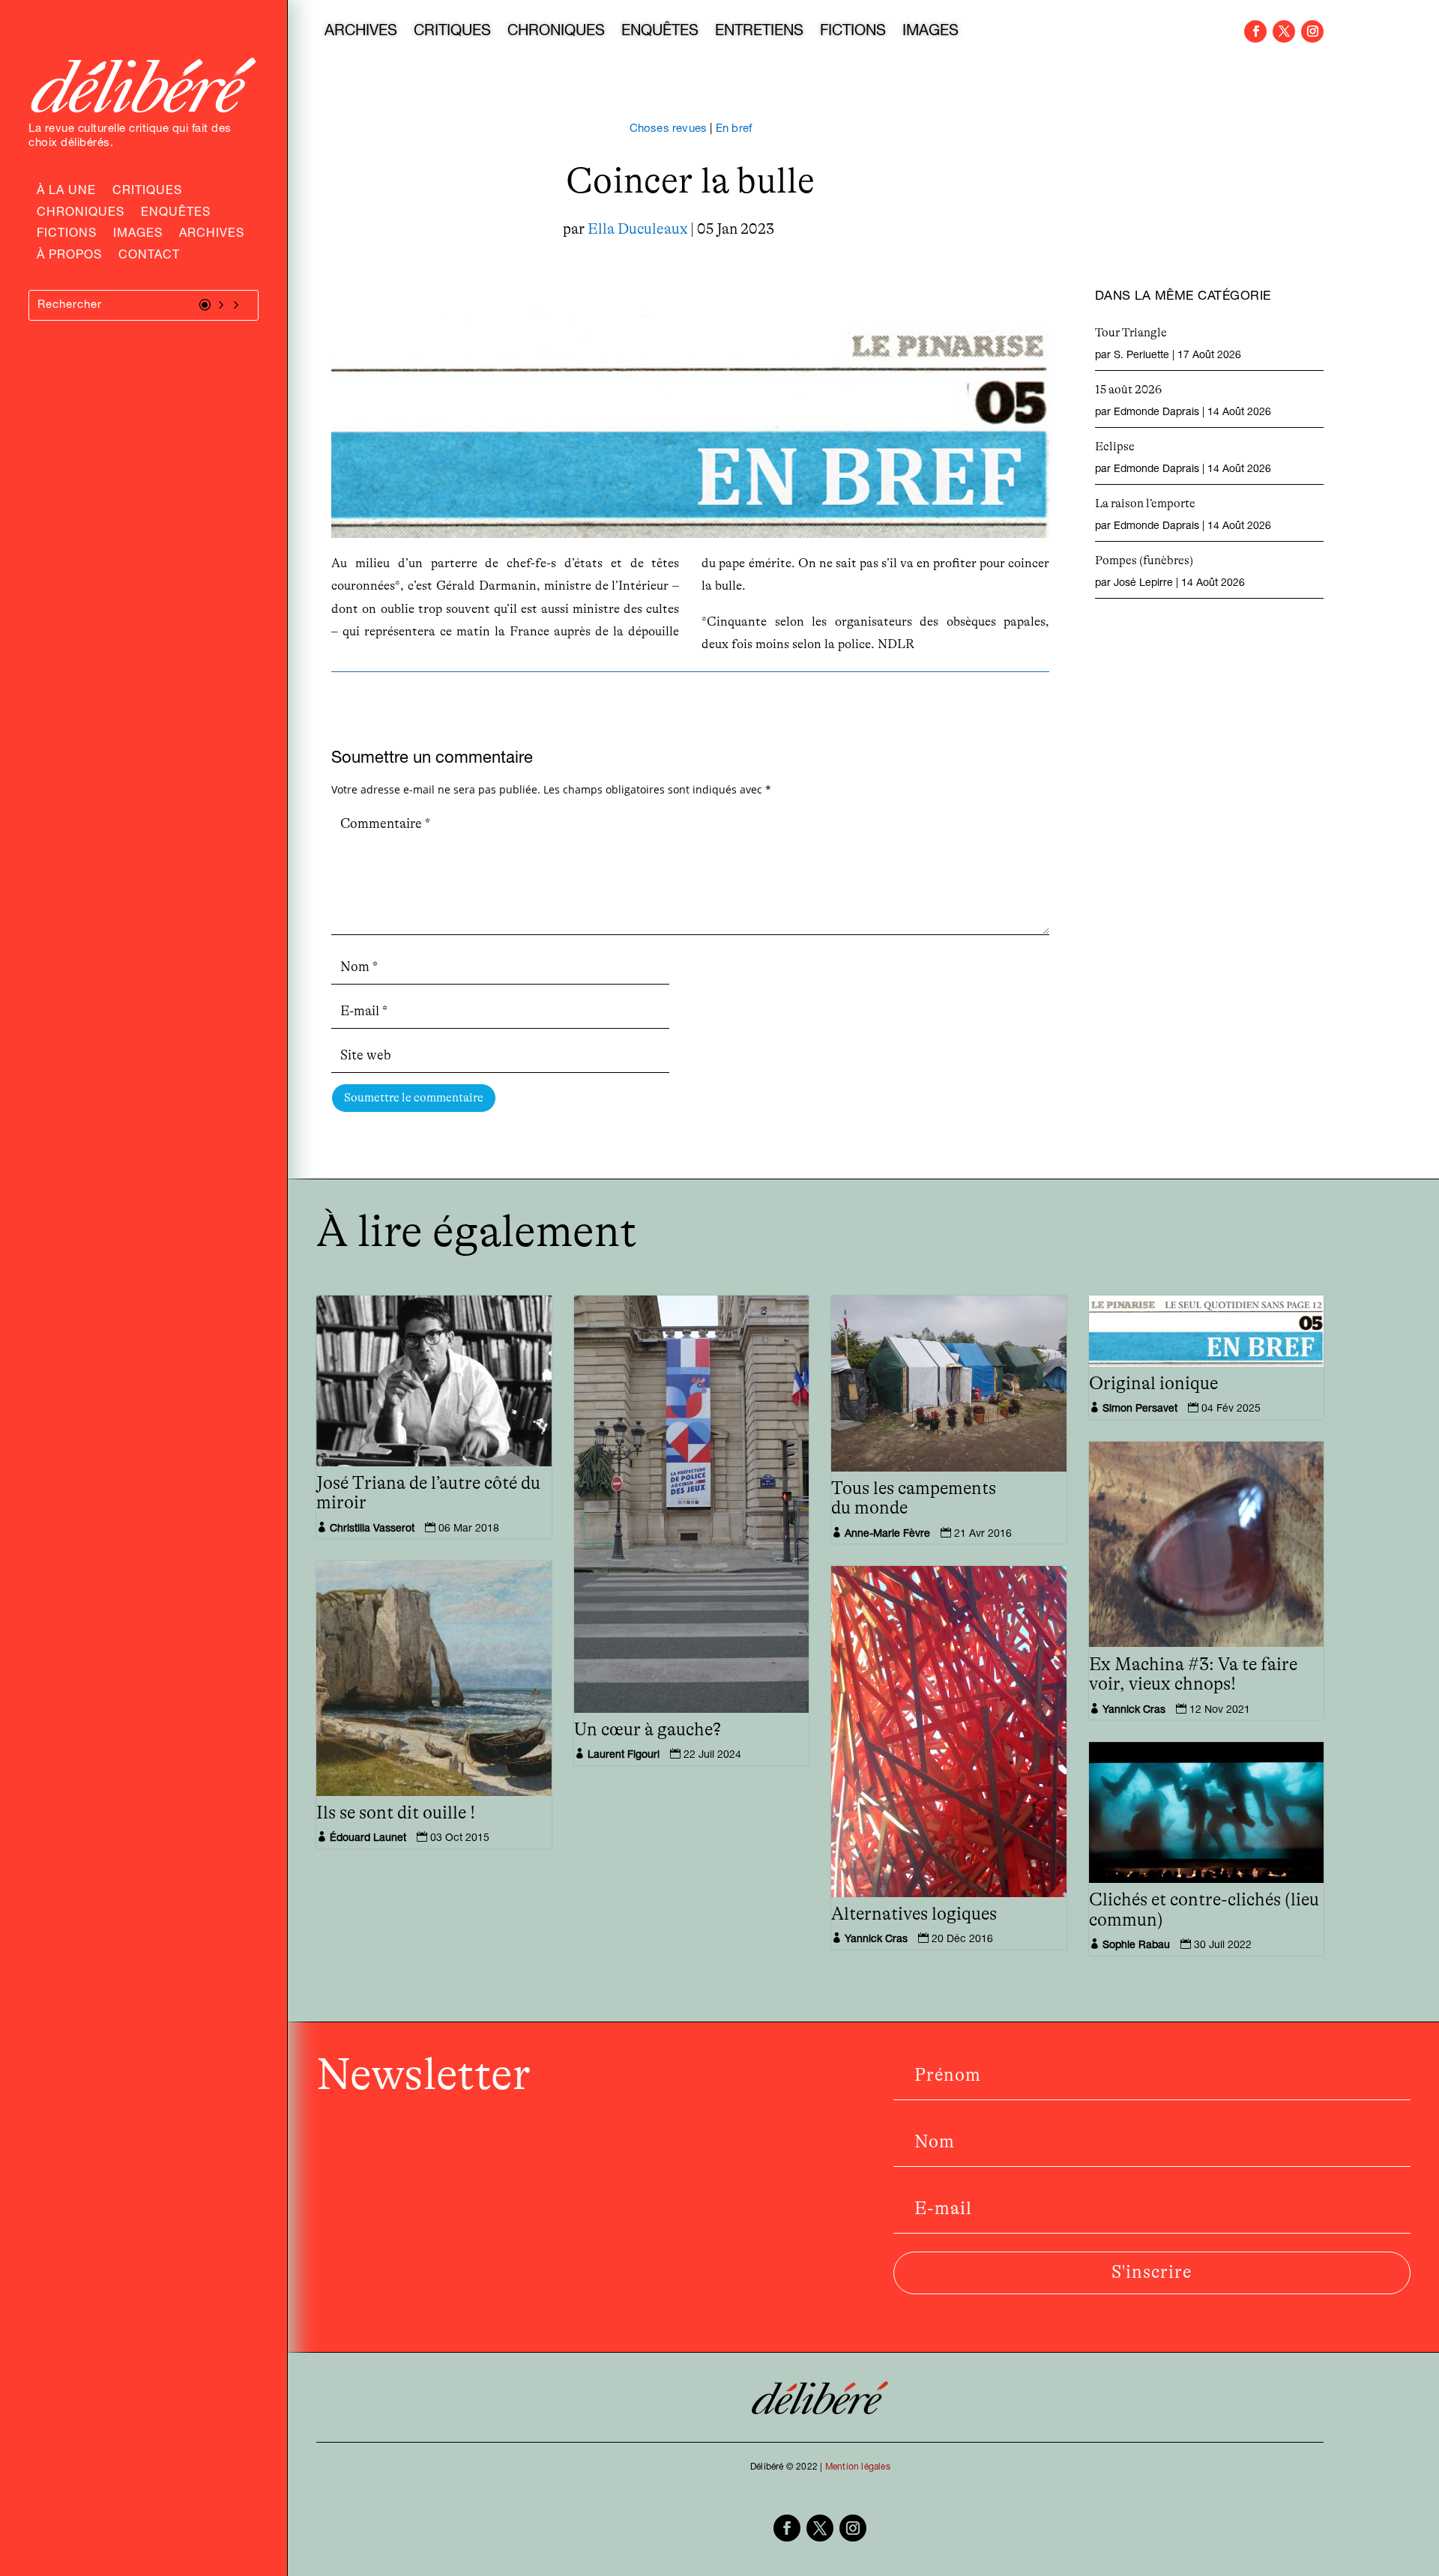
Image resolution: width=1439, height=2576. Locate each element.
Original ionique (1153, 1384)
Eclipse (1115, 447)
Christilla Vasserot (372, 1529)
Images (138, 235)
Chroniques (81, 214)
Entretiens (759, 33)
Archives (212, 235)
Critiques (147, 193)
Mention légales (858, 2467)
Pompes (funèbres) (1144, 560)
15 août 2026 (1128, 390)
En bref (734, 129)
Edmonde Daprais (1156, 413)
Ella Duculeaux (637, 229)
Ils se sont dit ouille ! (396, 1813)
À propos (69, 257)
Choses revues (669, 129)
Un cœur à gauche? (648, 1730)
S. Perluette (1141, 356)
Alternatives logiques (914, 1914)
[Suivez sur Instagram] (1312, 31)
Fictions (67, 235)
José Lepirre (1143, 584)
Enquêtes (176, 214)
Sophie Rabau (1136, 1946)
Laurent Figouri (624, 1756)
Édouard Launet (368, 1839)
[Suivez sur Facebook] (1255, 31)
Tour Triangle (1131, 333)
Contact (149, 257)
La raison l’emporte (1145, 504)
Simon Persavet (1140, 1409)
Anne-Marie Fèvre (887, 1535)
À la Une (66, 193)
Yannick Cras (1134, 1711)
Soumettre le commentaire (414, 1098)
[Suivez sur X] (1284, 31)
